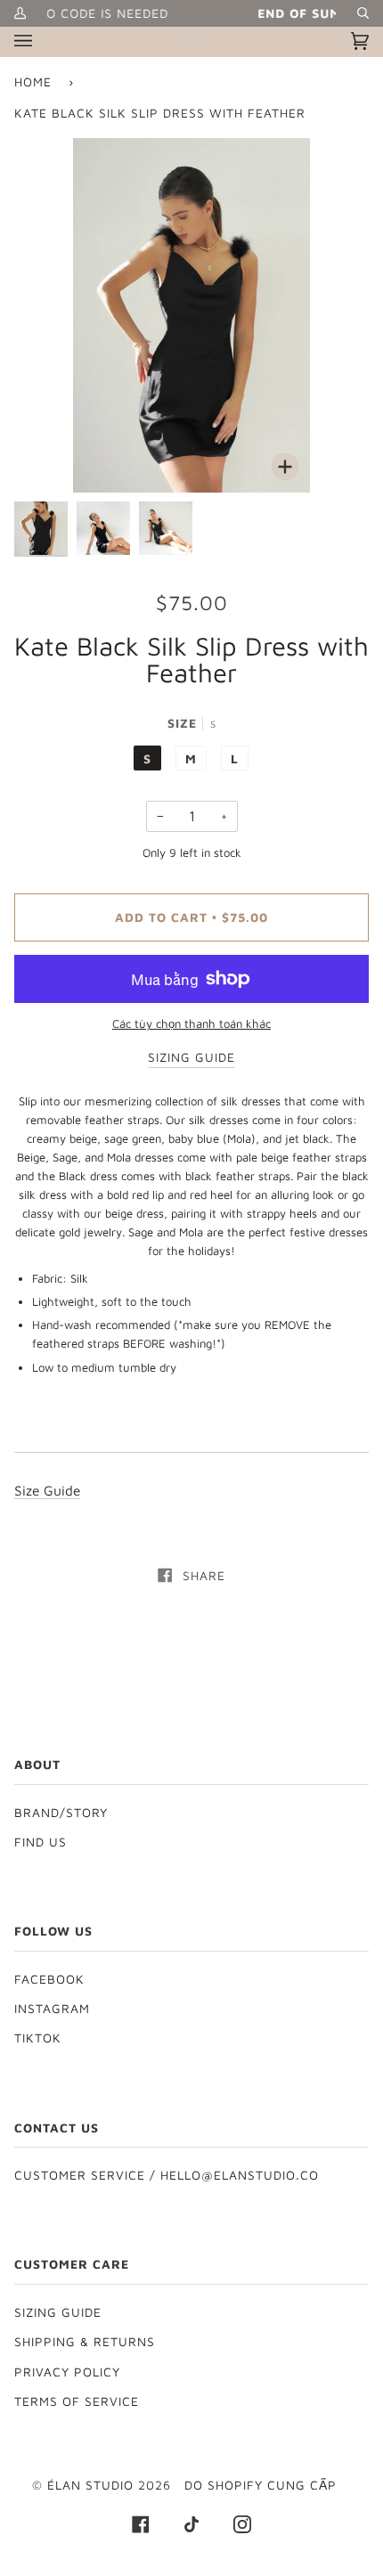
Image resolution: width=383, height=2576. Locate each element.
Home (33, 82)
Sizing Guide (58, 2312)
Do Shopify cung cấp (261, 2485)
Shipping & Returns (85, 2342)
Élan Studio (93, 2485)
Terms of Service (77, 2401)
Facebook (49, 1979)
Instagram (52, 2009)
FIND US (41, 1842)
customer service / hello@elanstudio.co (167, 2175)
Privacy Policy (67, 2372)
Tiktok (38, 2038)
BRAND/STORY (61, 1813)
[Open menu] (41, 41)
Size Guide (47, 1490)
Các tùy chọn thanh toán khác (191, 1023)
